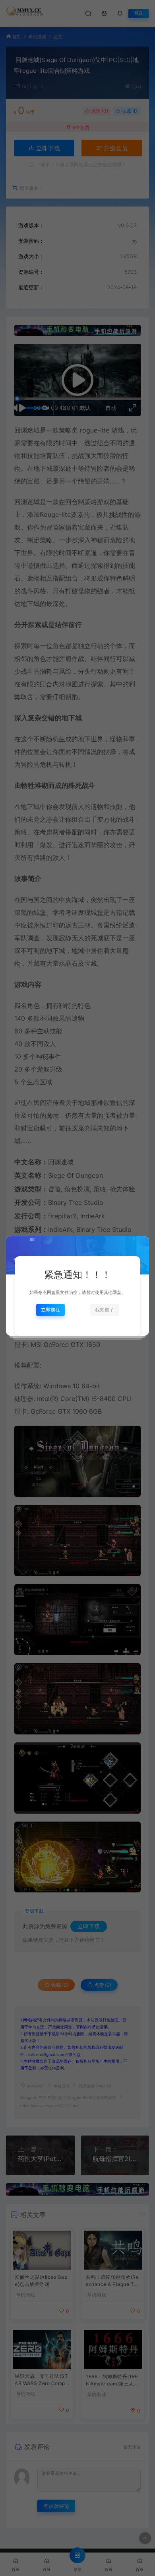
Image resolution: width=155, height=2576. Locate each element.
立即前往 (50, 1310)
